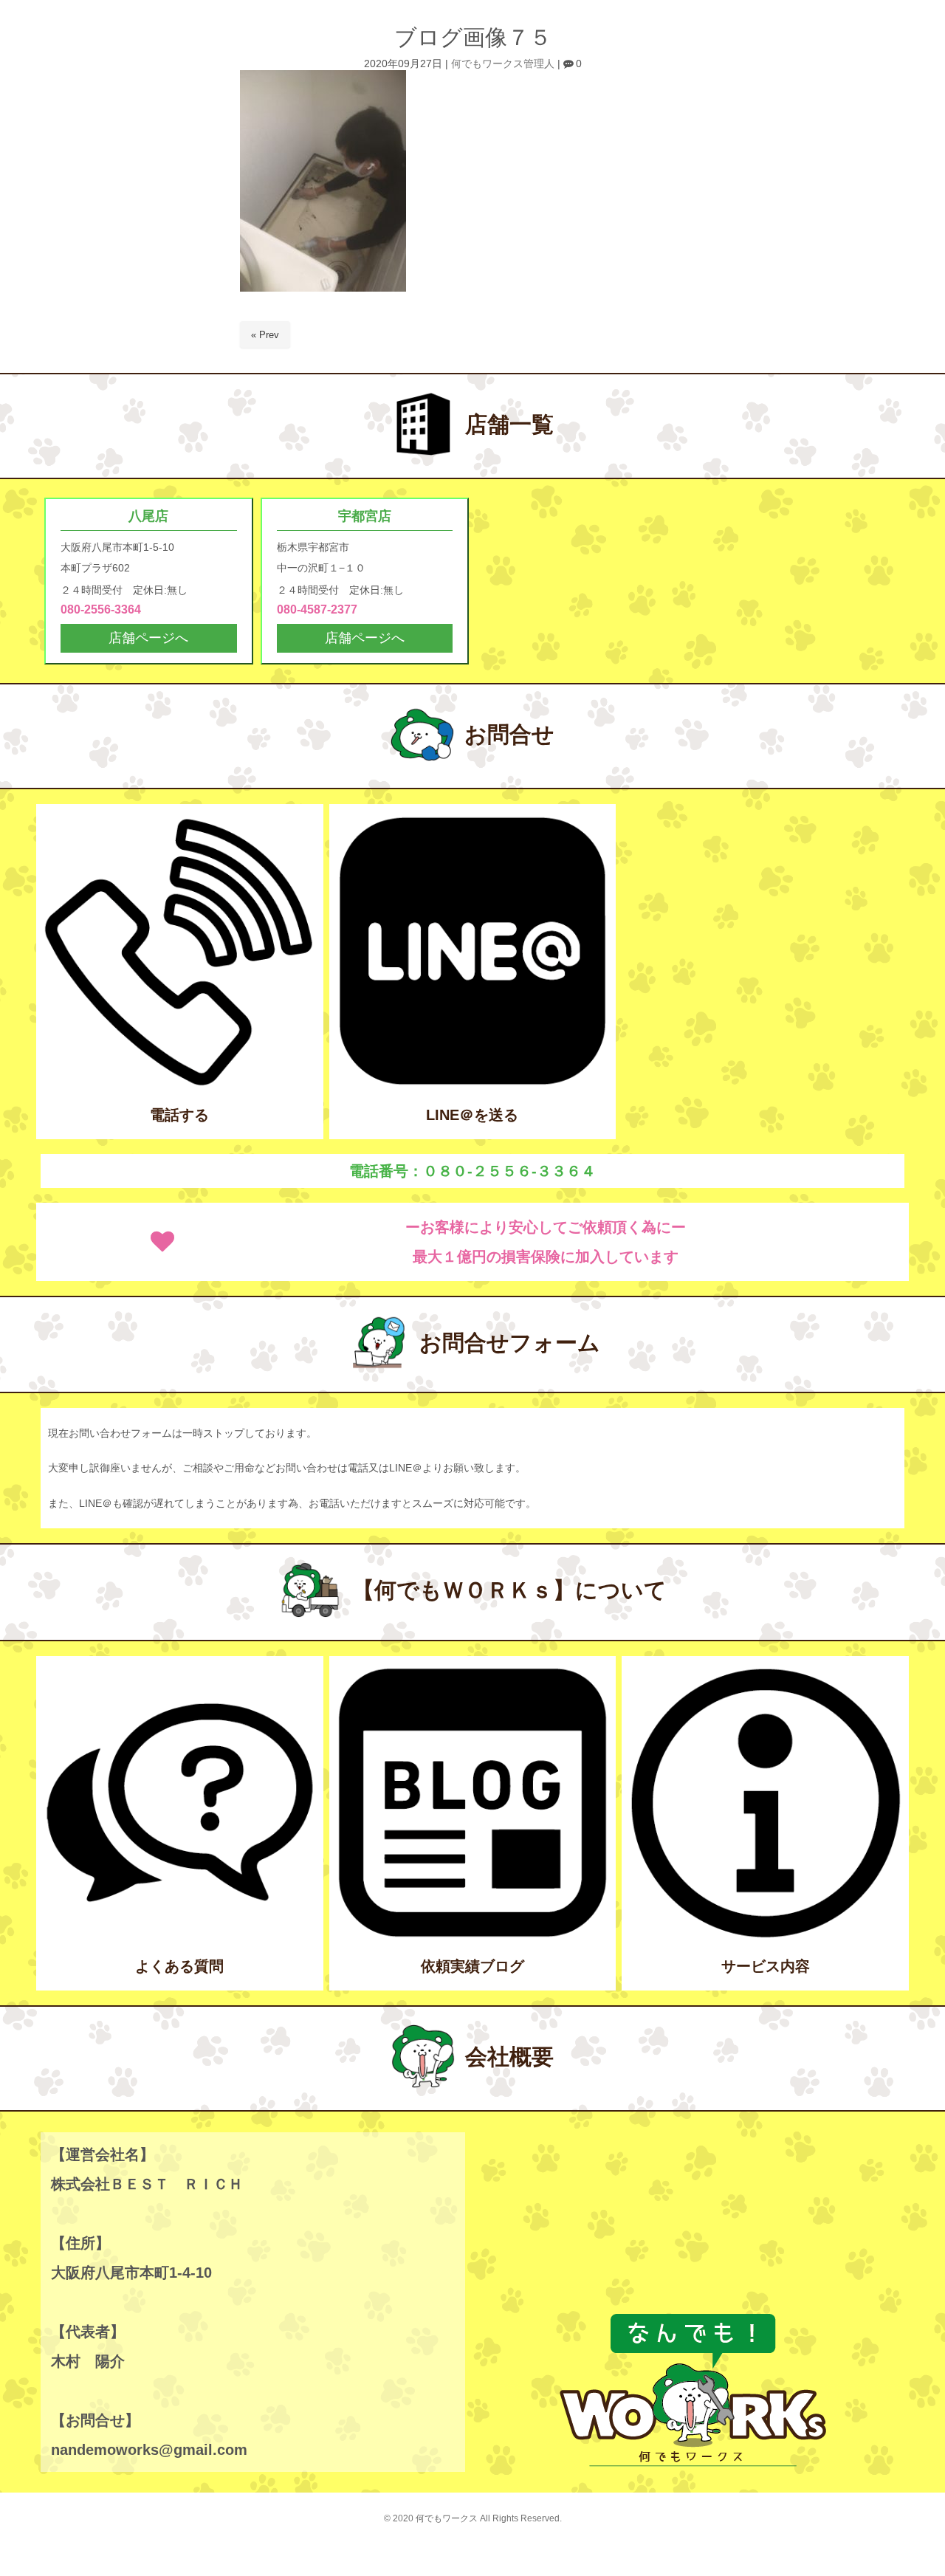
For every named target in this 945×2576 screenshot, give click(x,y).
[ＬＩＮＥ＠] (473, 1083)
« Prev (265, 335)
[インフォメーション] (765, 1936)
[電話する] (180, 1083)
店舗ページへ (148, 638)
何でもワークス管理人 (503, 64)
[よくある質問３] (180, 1936)
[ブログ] (473, 1936)
